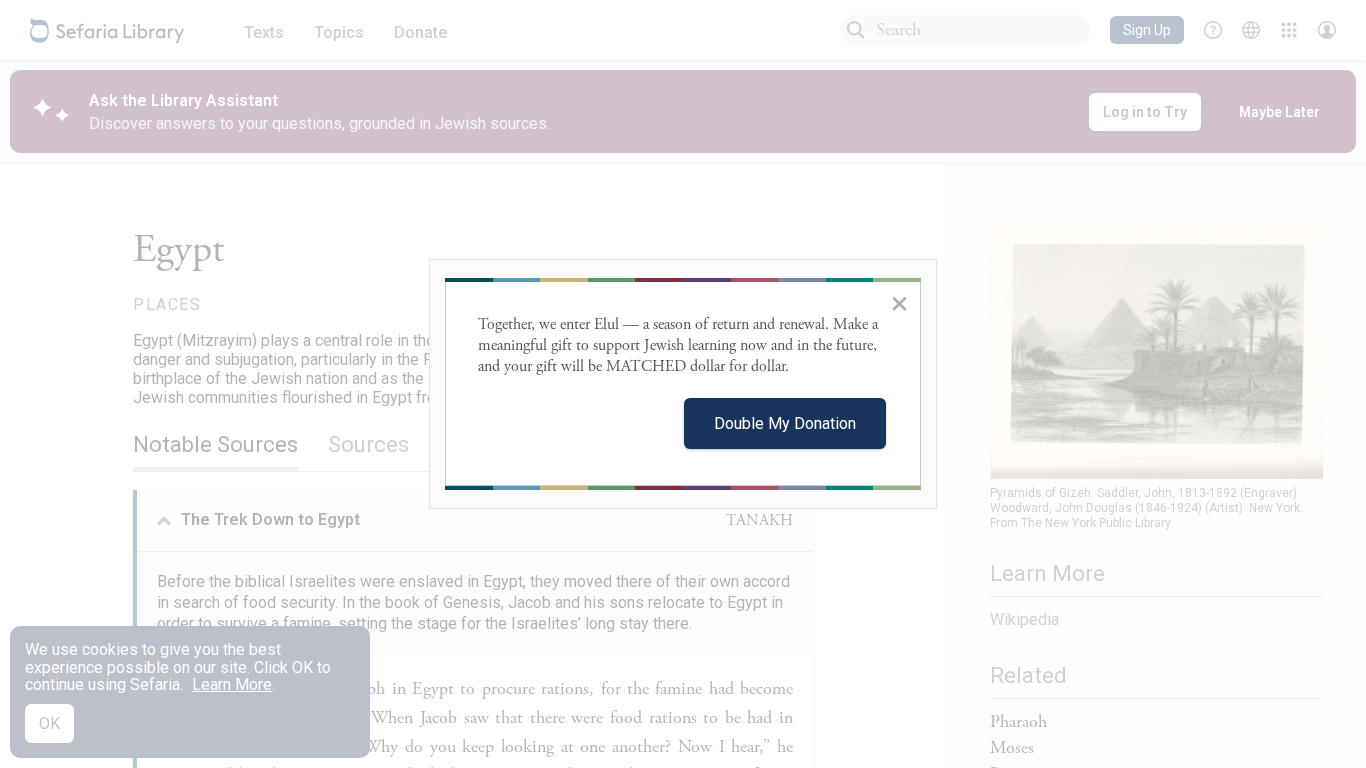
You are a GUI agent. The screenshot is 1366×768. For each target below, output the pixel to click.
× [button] (899, 303)
